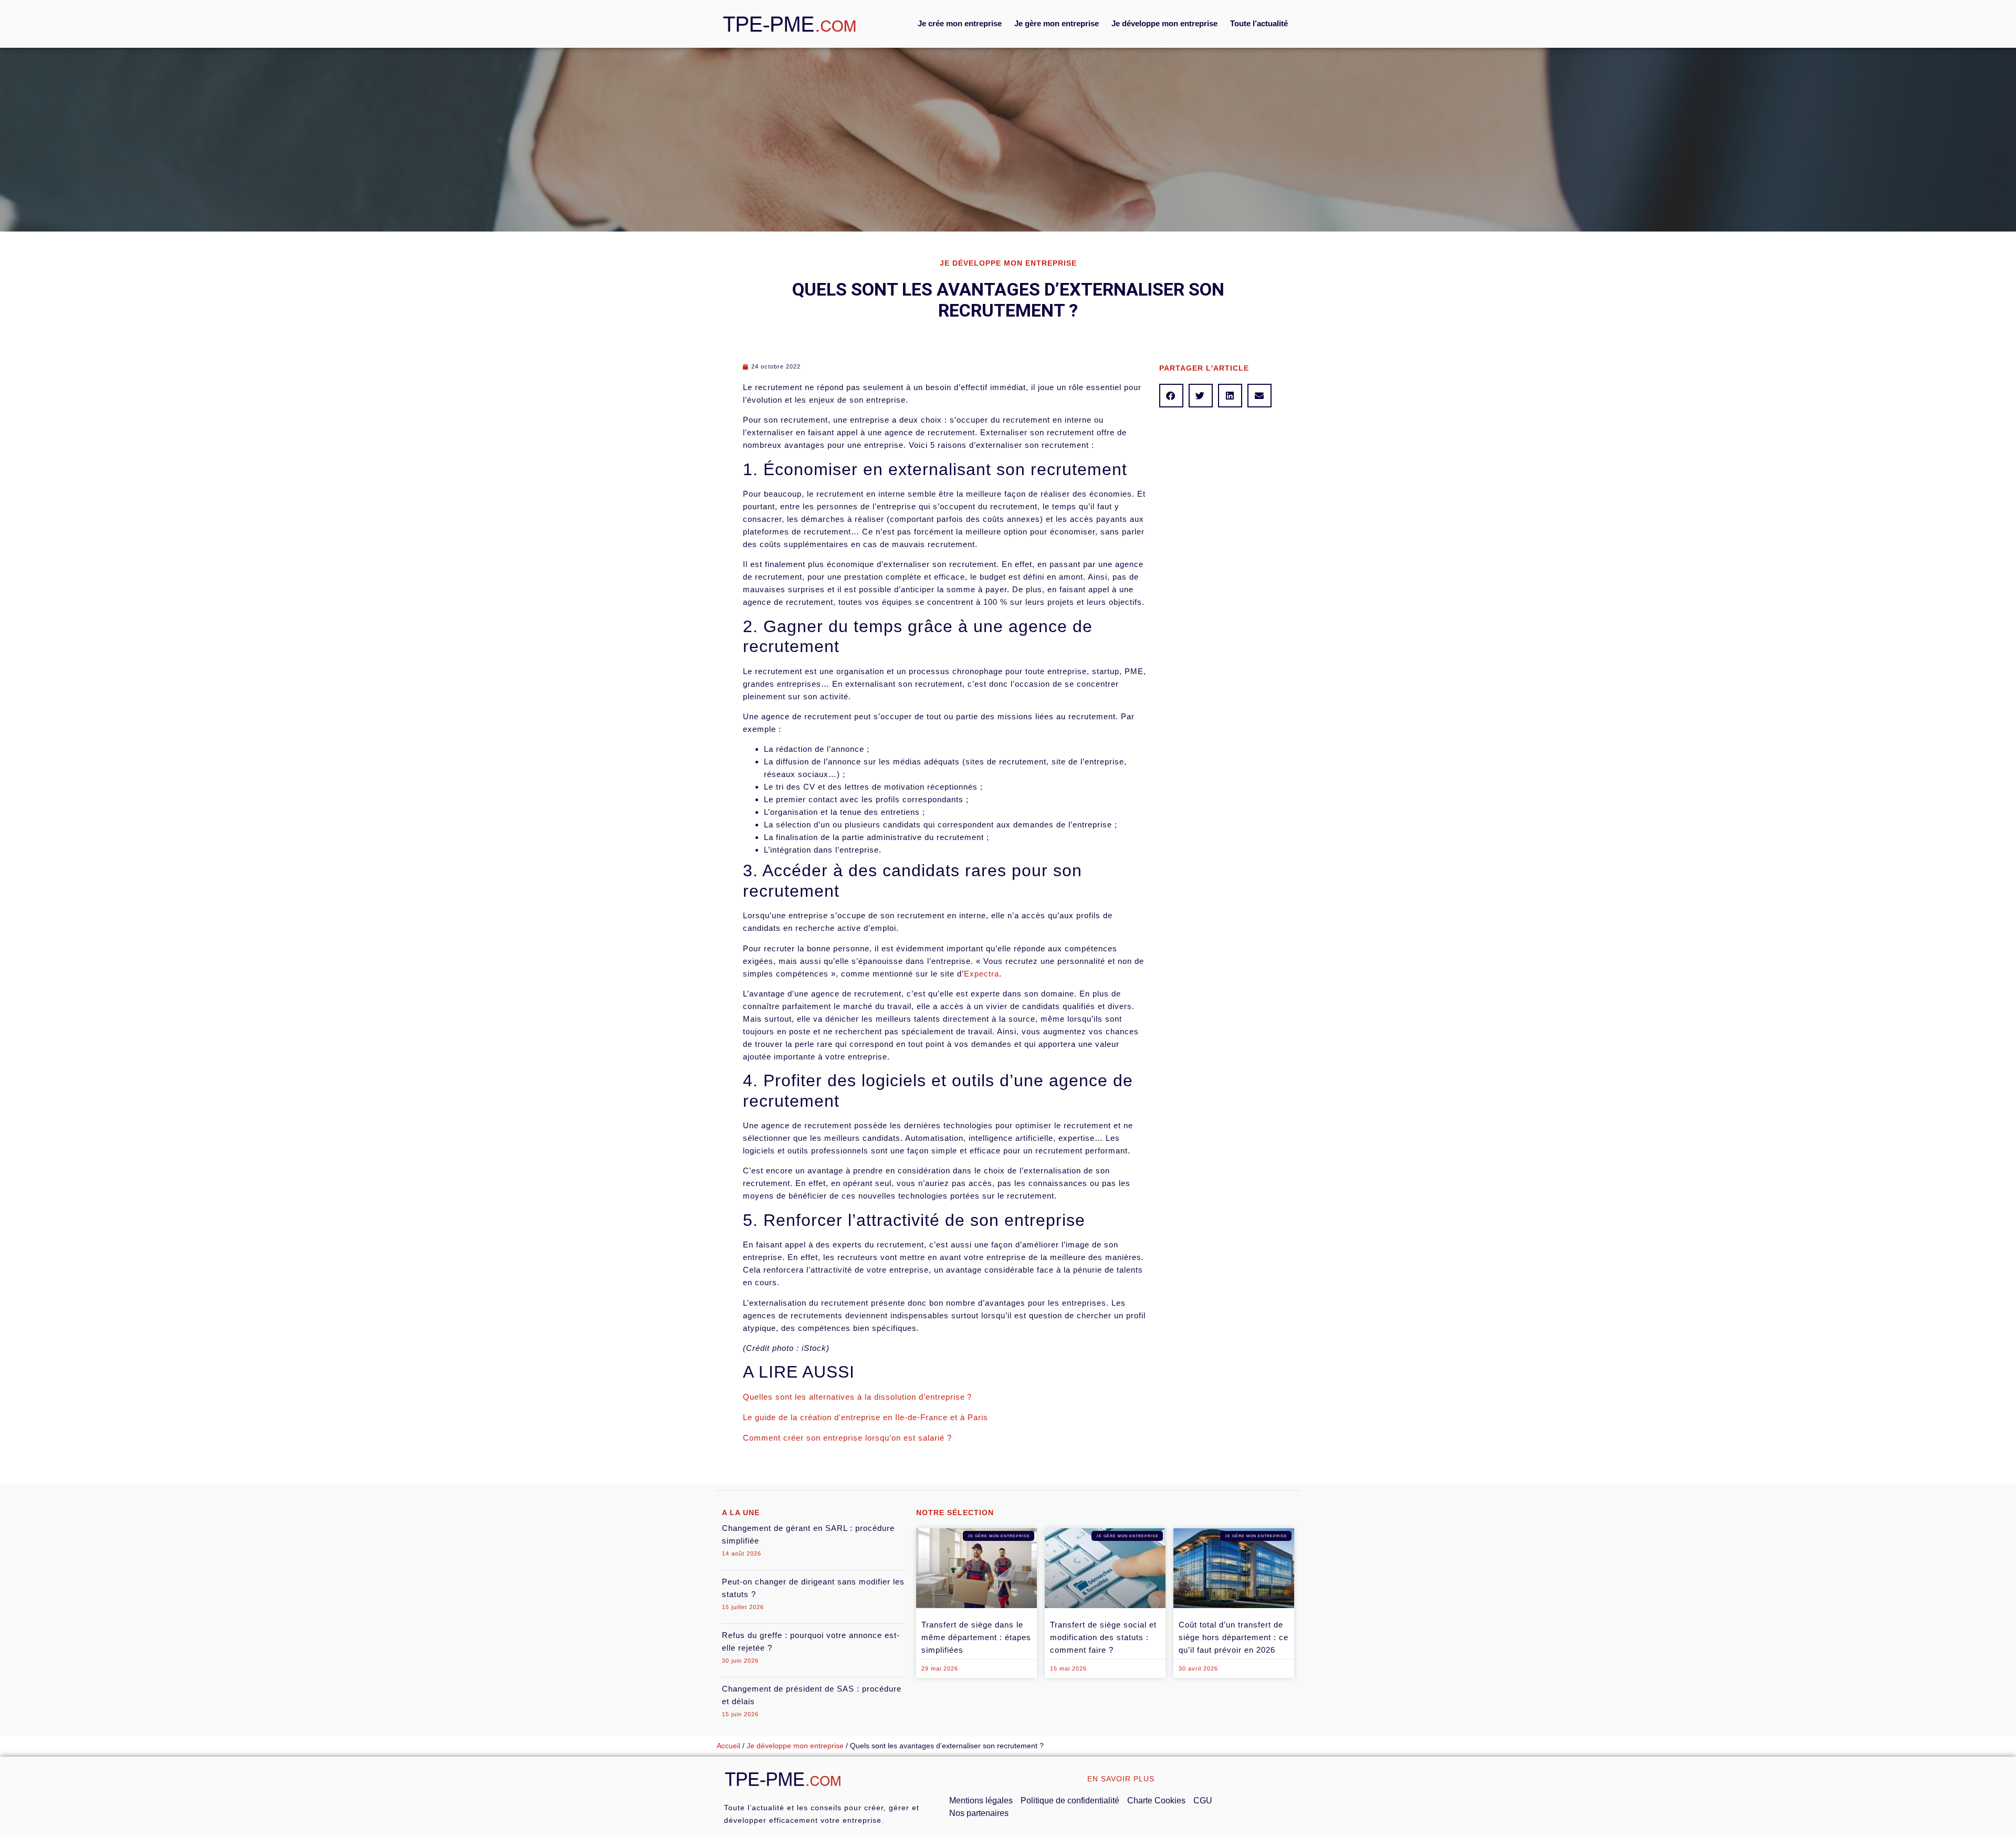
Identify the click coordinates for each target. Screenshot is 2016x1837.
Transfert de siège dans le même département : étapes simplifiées (976, 1637)
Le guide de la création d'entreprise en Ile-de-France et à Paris (865, 1417)
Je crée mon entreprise (960, 23)
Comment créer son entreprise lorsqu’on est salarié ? (847, 1438)
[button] (1171, 396)
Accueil (728, 1746)
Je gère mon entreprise (1057, 23)
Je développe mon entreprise (1164, 23)
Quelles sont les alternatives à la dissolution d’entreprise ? (857, 1397)
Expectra (981, 974)
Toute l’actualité (1259, 23)
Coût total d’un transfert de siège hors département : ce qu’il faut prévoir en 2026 (1233, 1637)
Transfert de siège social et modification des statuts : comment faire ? (1103, 1637)
